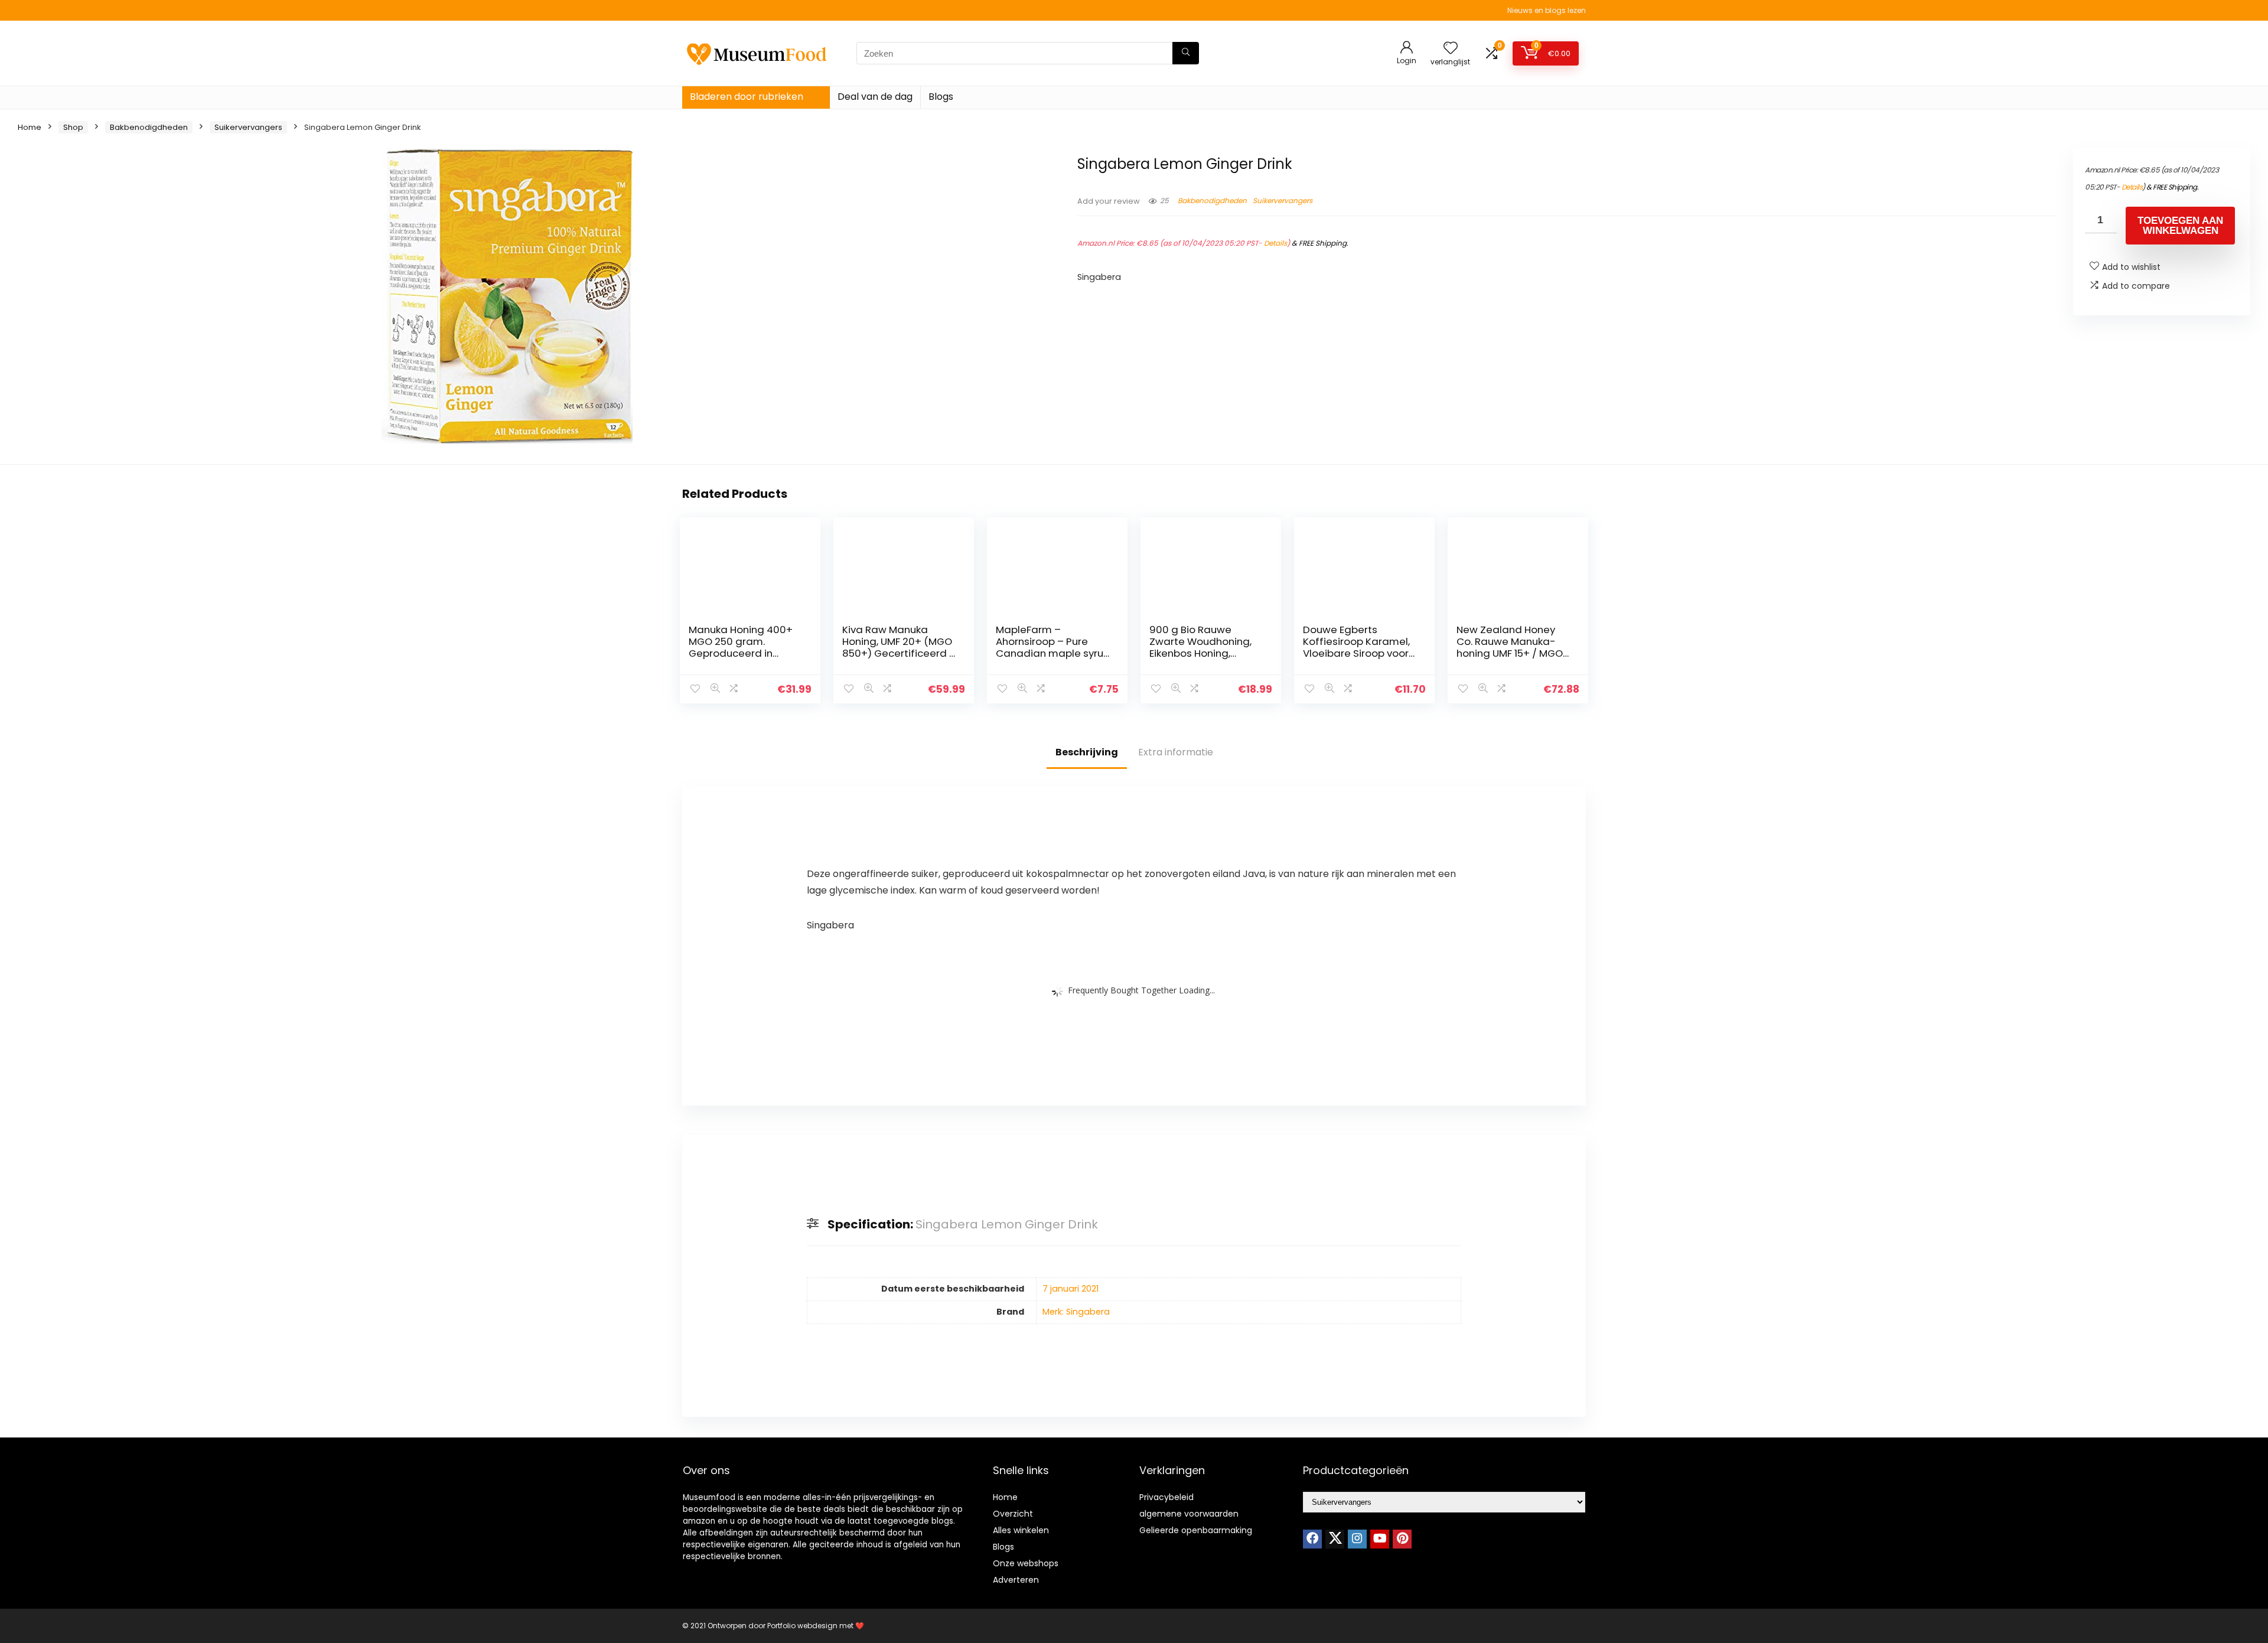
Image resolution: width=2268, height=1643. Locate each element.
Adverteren (1016, 1580)
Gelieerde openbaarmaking (1196, 1530)
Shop (73, 127)
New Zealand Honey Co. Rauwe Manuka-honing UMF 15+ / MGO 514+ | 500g (1510, 647)
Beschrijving (1087, 752)
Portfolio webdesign (802, 1626)
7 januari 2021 (1071, 1289)
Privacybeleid (1166, 1497)
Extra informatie (1176, 752)
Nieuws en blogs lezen (1547, 10)
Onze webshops (1026, 1563)
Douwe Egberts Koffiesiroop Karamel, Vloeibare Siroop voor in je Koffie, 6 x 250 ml (1356, 647)
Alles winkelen (1021, 1530)
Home (30, 127)
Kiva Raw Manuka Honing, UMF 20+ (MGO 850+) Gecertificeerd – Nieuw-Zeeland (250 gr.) (899, 653)
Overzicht (1013, 1514)
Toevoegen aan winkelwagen (2180, 226)
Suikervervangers (248, 127)
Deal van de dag (875, 97)
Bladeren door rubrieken (747, 97)
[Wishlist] (1451, 49)
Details (1275, 243)
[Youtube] (1380, 1539)
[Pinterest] (1402, 1539)
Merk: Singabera (1076, 1312)
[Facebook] (1312, 1539)
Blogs (941, 97)
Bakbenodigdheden (149, 127)
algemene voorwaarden (1189, 1514)
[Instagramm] (1357, 1539)
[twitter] (1335, 1539)
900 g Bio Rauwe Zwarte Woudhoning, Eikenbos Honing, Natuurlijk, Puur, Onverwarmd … (1200, 653)
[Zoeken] (1186, 53)
